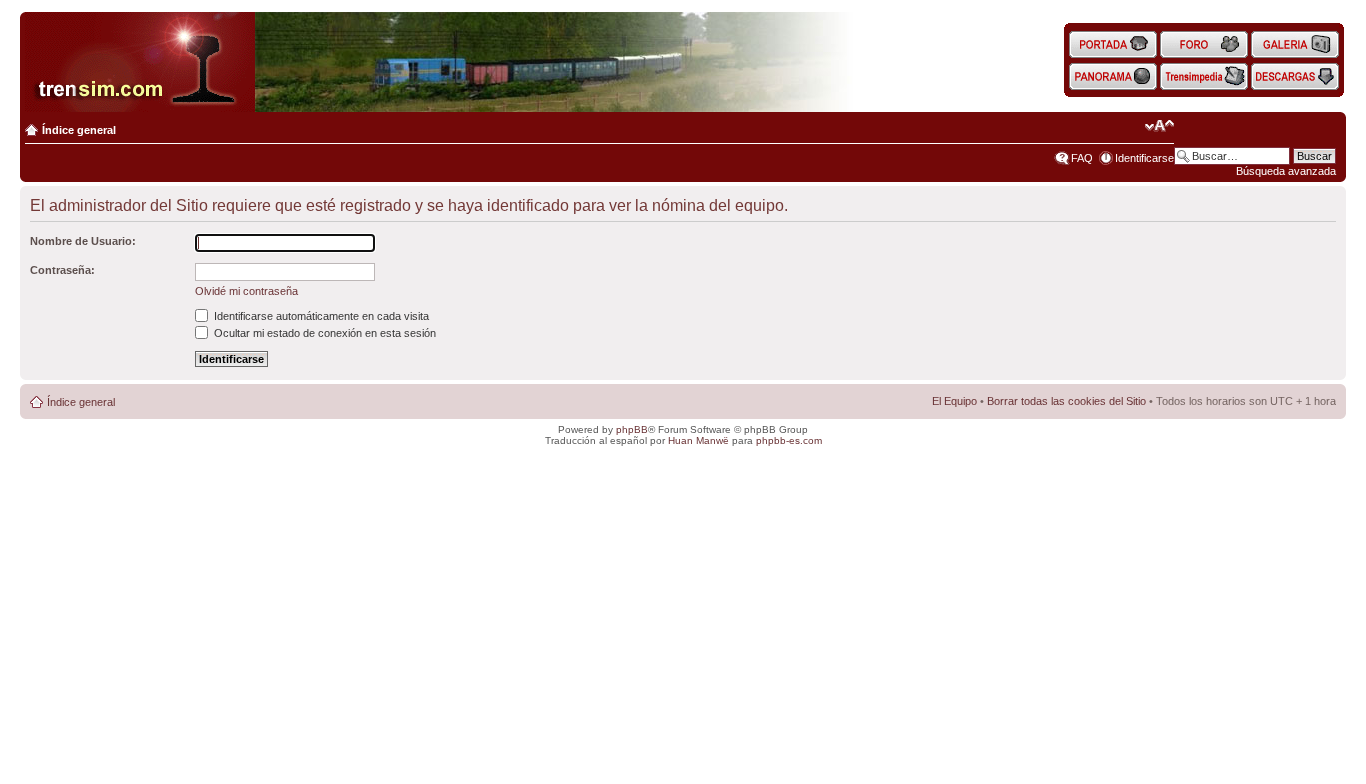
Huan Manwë (698, 440)
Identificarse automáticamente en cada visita (320, 316)
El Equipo (954, 401)
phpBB (632, 429)
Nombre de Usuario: (83, 241)
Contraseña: (62, 270)
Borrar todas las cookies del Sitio (1066, 401)
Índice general (79, 130)
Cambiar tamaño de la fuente (1159, 126)
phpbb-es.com (789, 440)
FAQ (1082, 158)
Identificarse (1144, 158)
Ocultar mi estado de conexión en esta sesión (323, 333)
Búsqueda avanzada (1286, 171)
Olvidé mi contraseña (246, 291)
